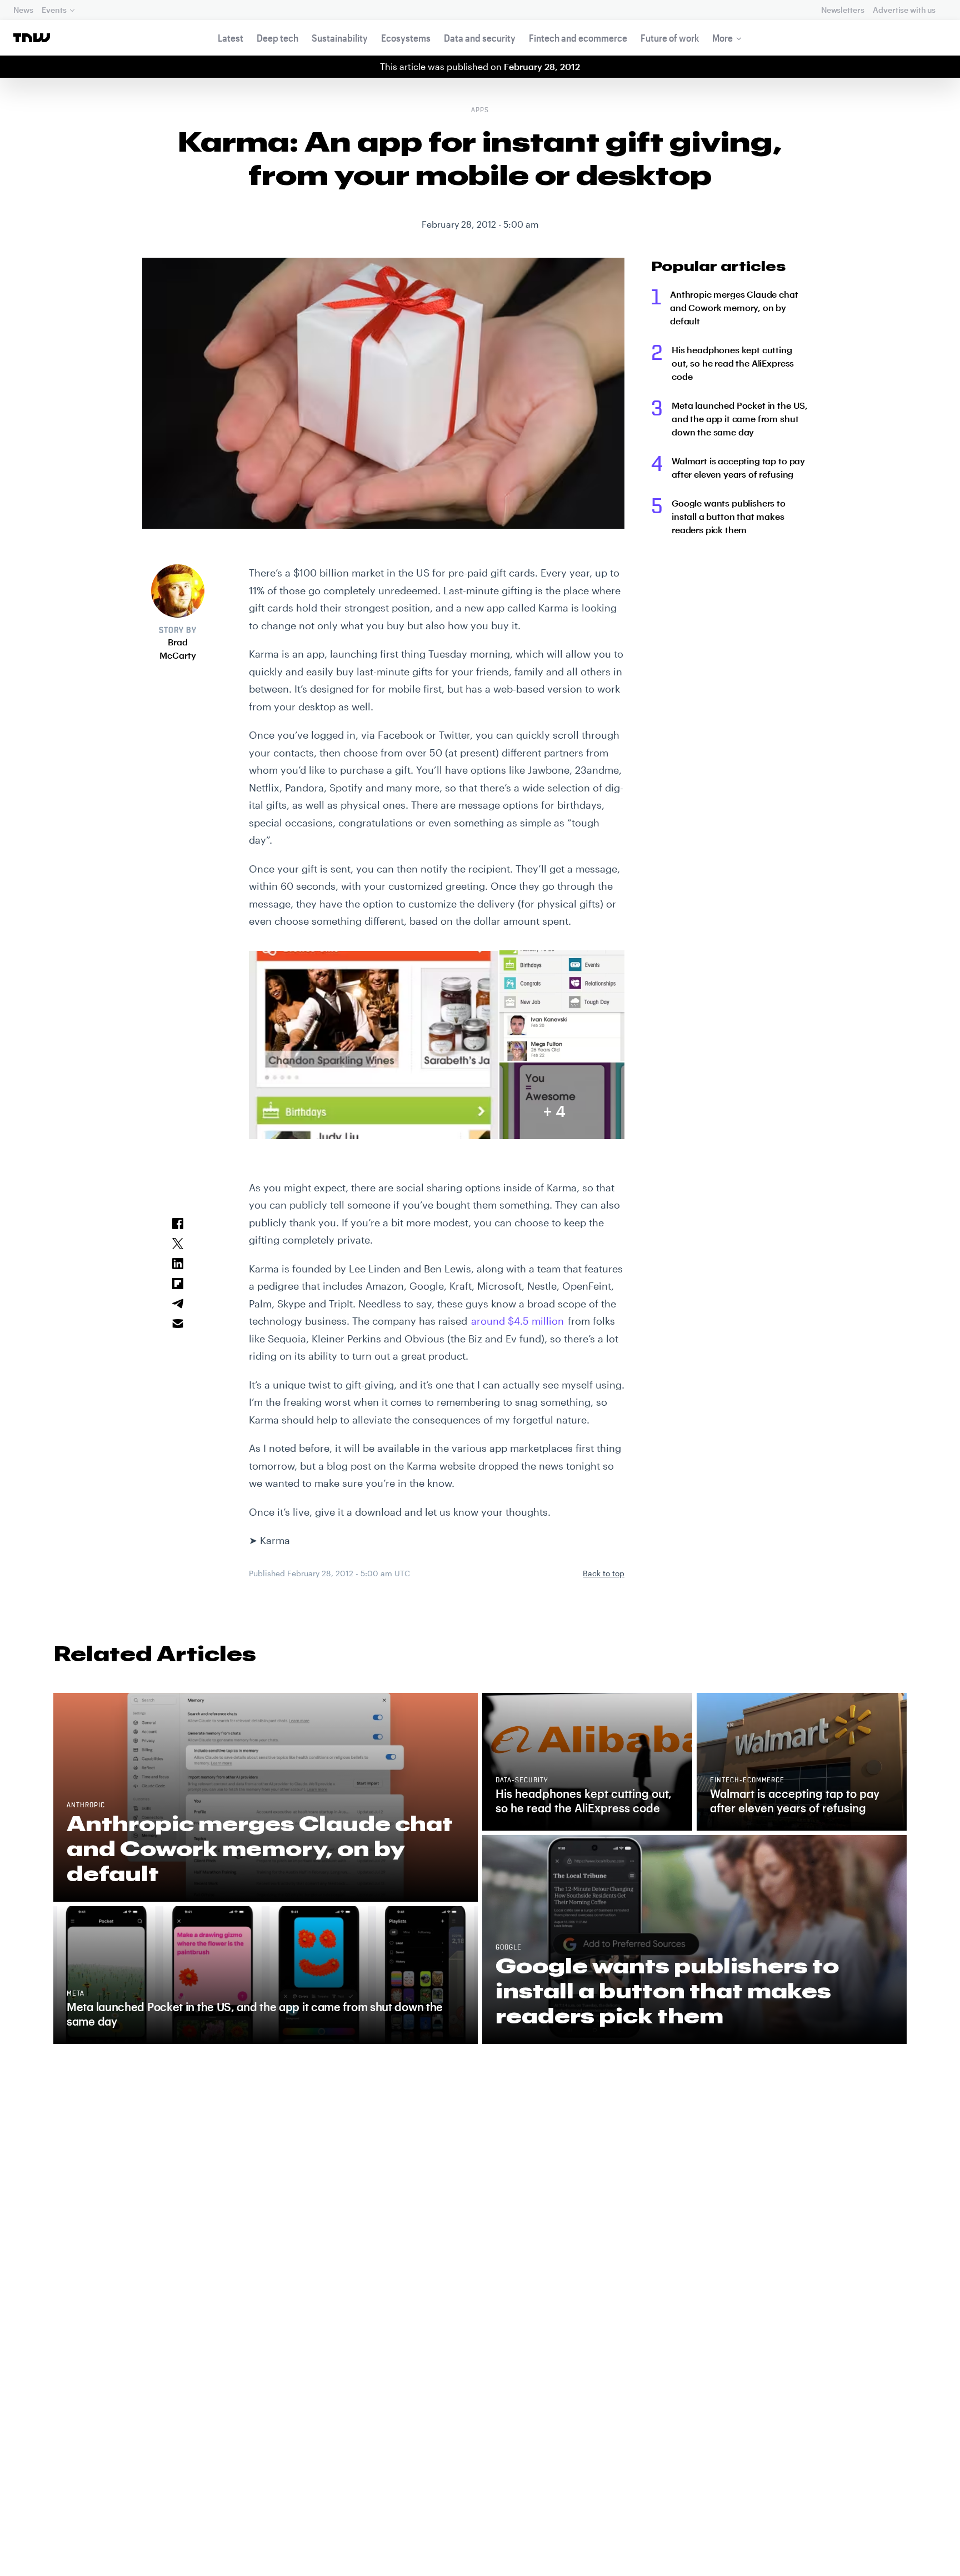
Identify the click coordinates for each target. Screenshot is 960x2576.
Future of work (670, 38)
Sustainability (340, 38)
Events (54, 10)
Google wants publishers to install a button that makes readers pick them (729, 516)
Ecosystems (406, 38)
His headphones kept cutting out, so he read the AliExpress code (733, 363)
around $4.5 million (517, 1321)
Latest (231, 38)
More (722, 38)
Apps (480, 111)
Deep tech (277, 38)
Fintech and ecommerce (578, 38)
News (23, 10)
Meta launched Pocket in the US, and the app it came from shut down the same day (740, 419)
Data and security (480, 38)
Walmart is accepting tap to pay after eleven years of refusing (738, 467)
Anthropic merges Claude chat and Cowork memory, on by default (734, 307)
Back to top (604, 1573)
